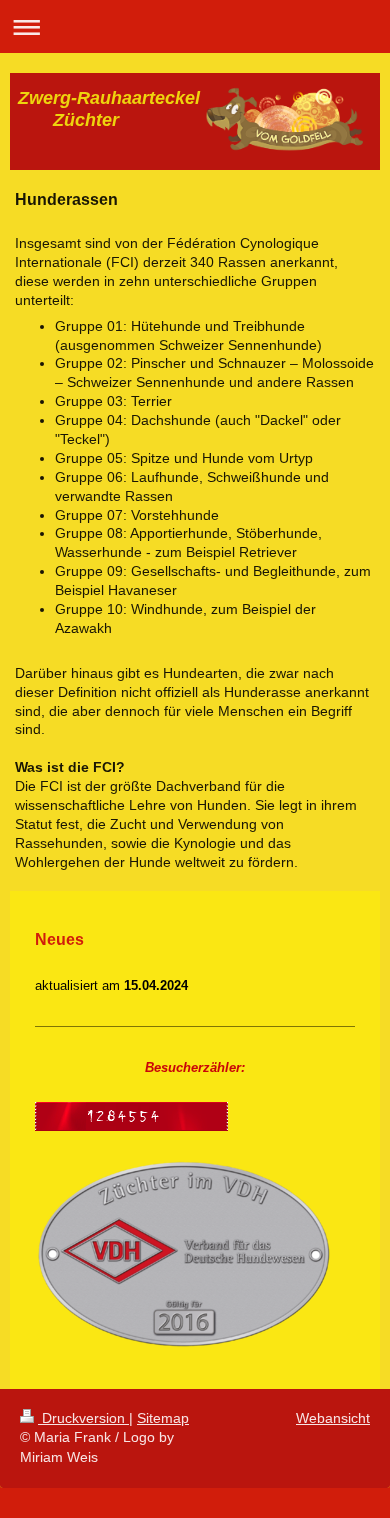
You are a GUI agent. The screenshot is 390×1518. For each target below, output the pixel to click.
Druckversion (83, 1418)
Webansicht (333, 1418)
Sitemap (163, 1418)
